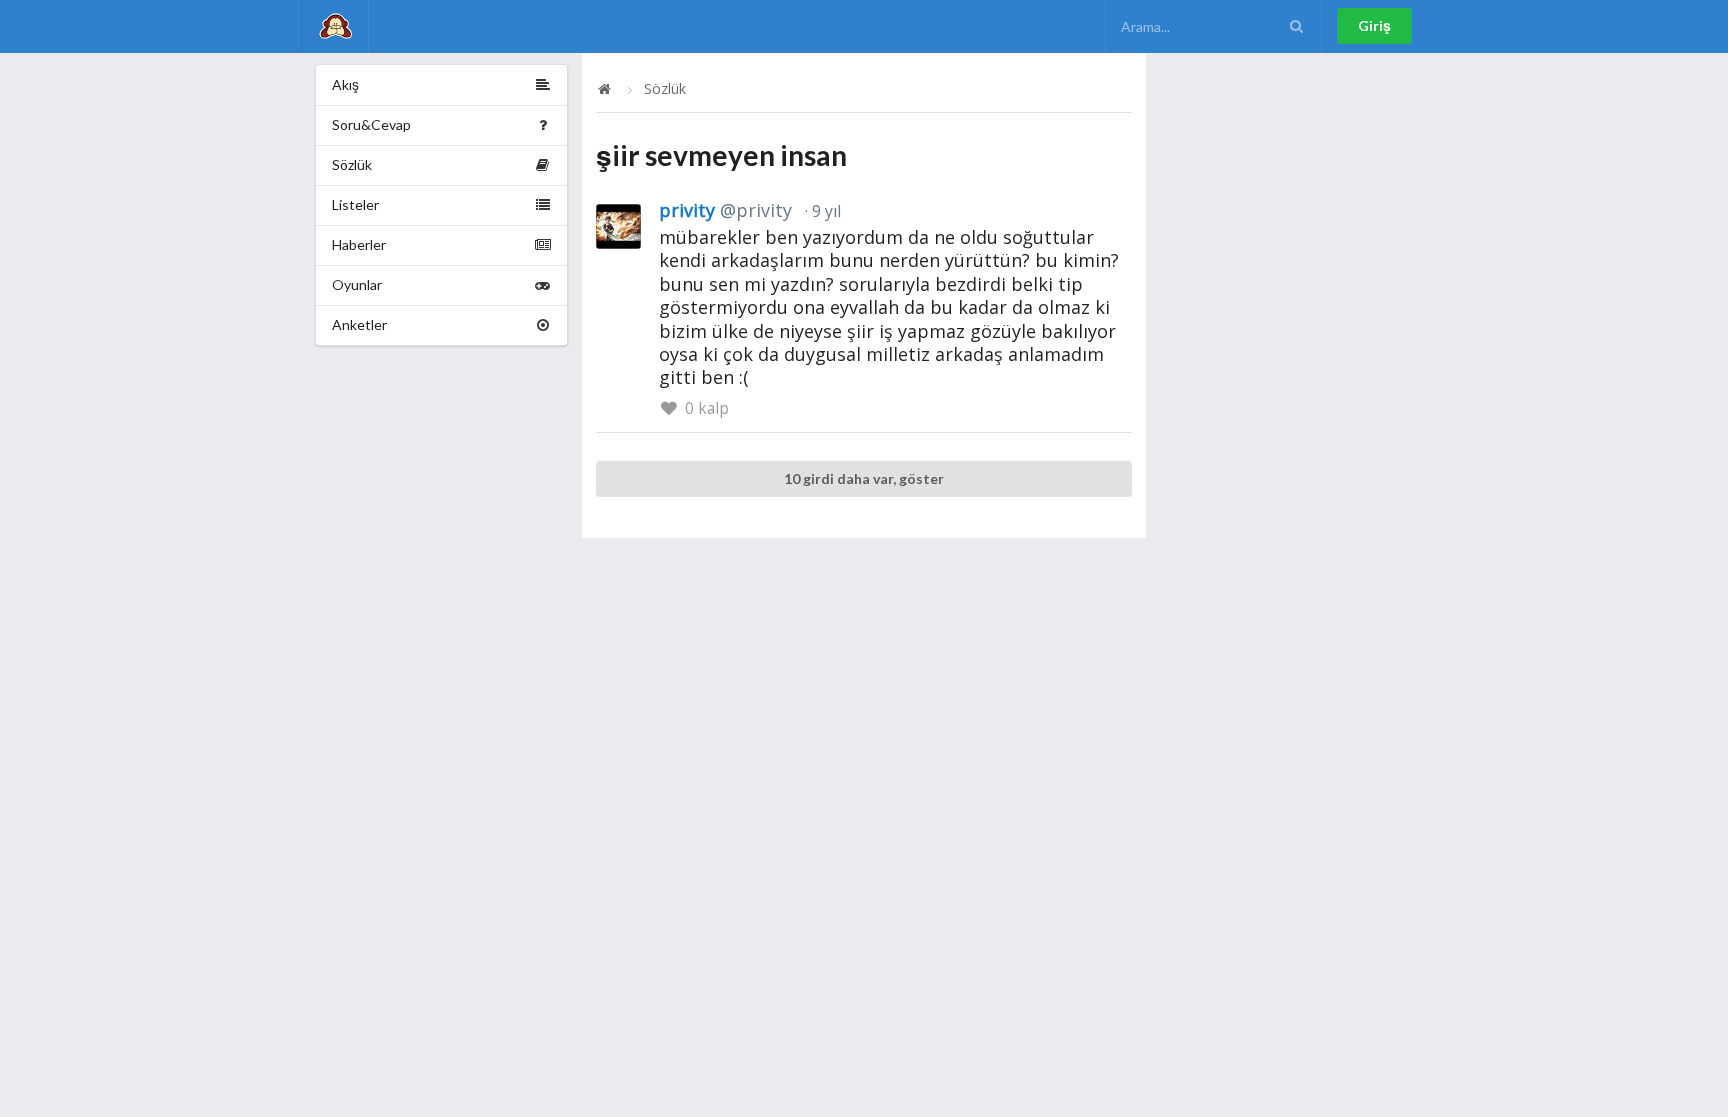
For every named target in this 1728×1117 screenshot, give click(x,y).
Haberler (359, 244)
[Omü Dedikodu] (335, 26)
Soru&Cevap (371, 124)
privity (725, 210)
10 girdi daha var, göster (864, 478)
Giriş (1374, 25)
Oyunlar (357, 284)
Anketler (359, 324)
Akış (345, 84)
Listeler (355, 204)
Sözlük (352, 164)
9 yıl (824, 211)
